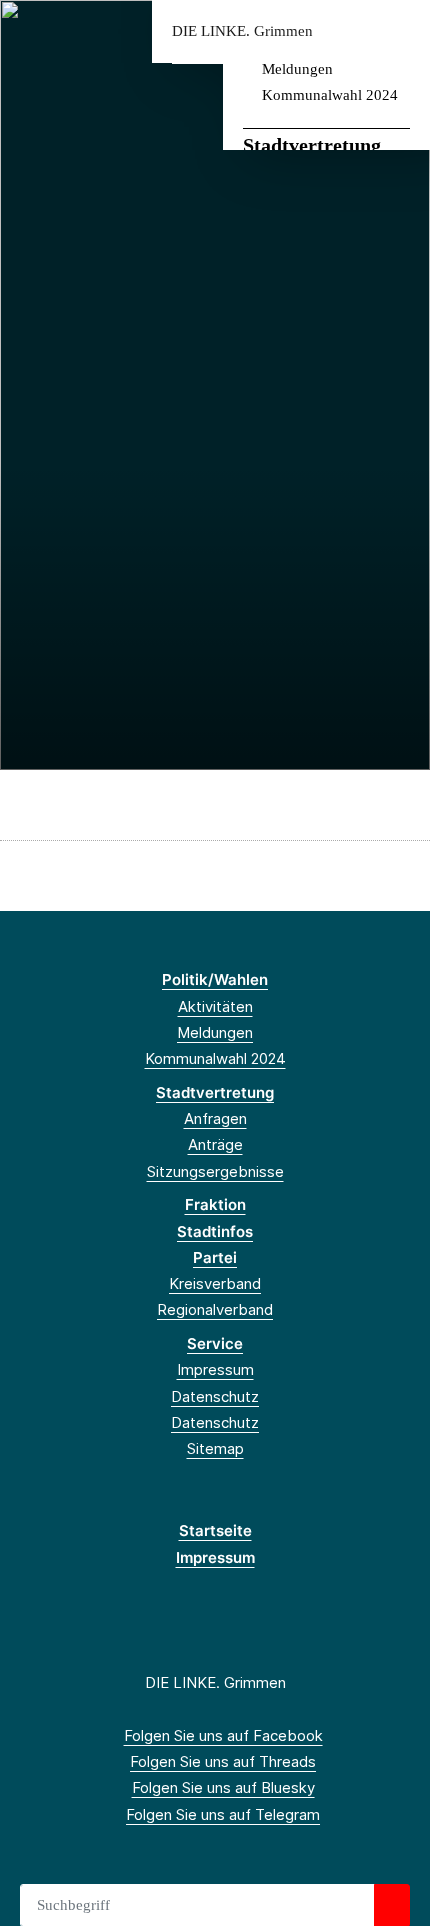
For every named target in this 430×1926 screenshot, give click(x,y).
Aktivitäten (215, 1006)
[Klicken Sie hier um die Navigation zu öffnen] (399, 31)
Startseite (215, 1530)
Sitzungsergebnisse (215, 1171)
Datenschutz (215, 1396)
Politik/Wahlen (215, 979)
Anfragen (215, 1118)
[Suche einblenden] (344, 31)
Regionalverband (215, 1309)
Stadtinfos (215, 1231)
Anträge (215, 1144)
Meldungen (297, 69)
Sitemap (215, 1448)
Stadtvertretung (312, 145)
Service (215, 1343)
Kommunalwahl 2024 (330, 95)
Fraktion (215, 1204)
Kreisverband (215, 1283)
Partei (215, 1257)
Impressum (215, 1369)
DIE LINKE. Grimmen (242, 31)
